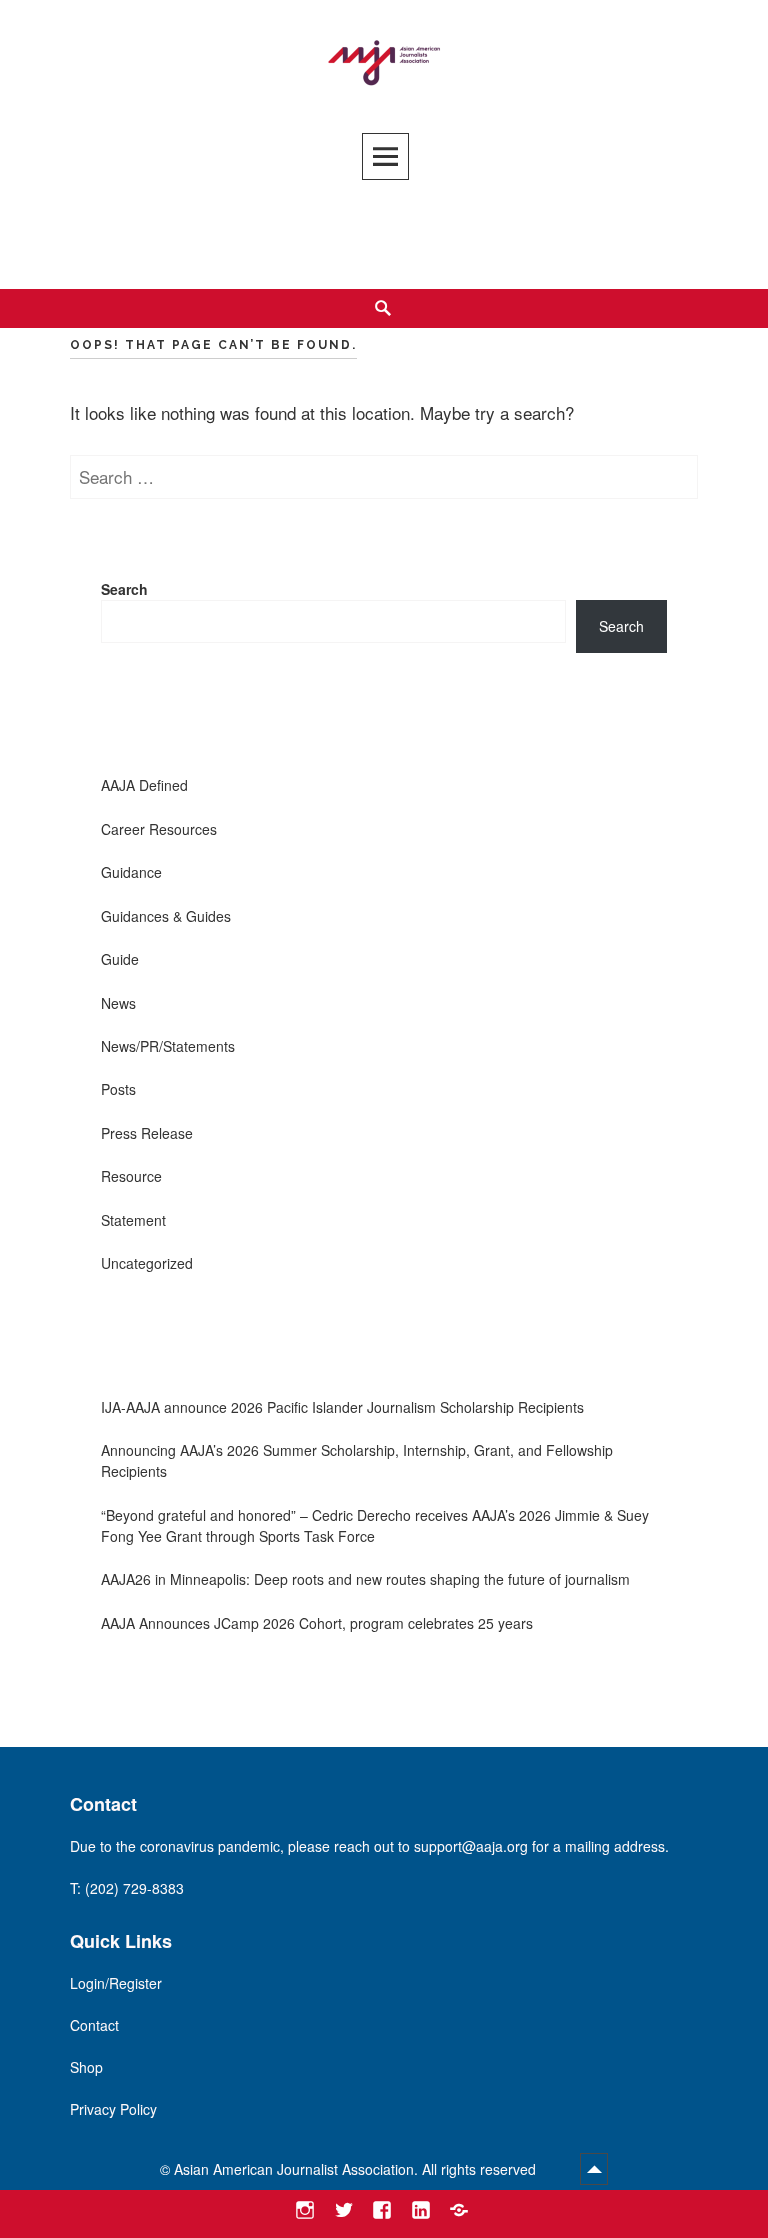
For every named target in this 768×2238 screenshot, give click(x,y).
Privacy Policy (113, 2109)
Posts (118, 1089)
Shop (86, 2067)
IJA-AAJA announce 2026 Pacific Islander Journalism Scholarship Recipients (342, 1407)
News (118, 1003)
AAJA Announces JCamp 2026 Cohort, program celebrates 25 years (317, 1623)
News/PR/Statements (168, 1046)
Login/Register (116, 1983)
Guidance (131, 872)
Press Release (147, 1133)
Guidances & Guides (166, 916)
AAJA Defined (144, 785)
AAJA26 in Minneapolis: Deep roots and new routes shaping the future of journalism (365, 1579)
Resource (131, 1176)
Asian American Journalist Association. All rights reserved (357, 2169)
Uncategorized (147, 1263)
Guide (120, 959)
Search (124, 589)
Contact (94, 2025)
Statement (133, 1220)
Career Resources (159, 829)
